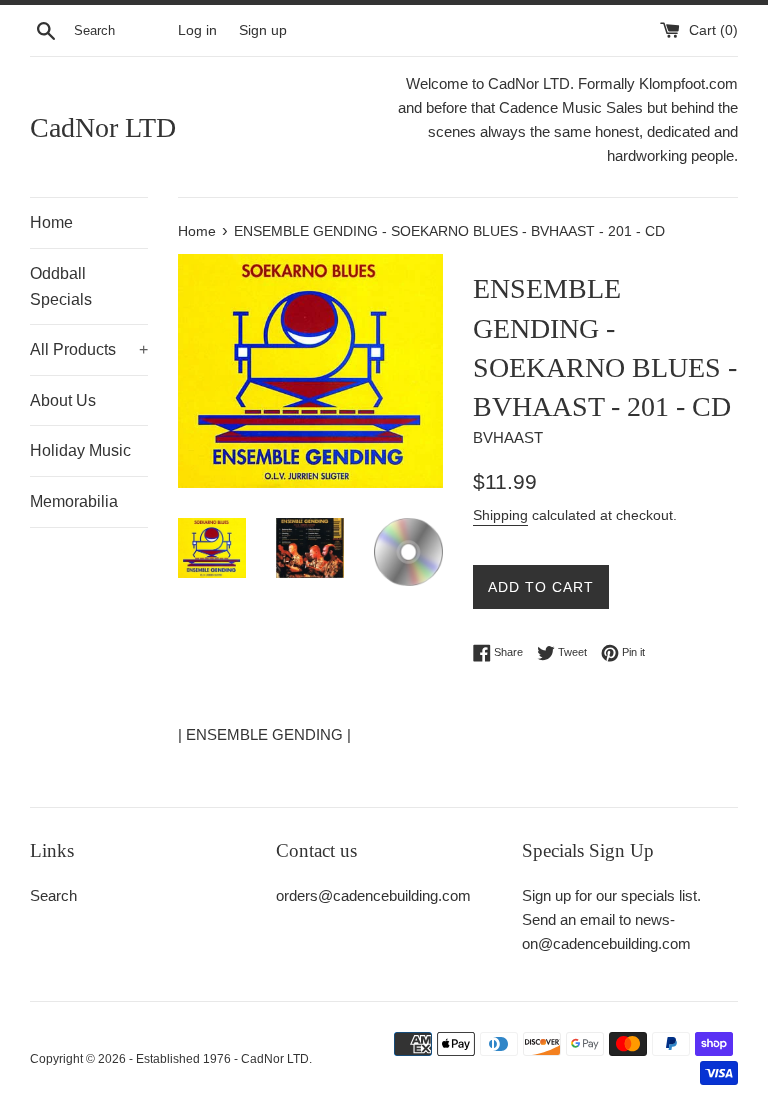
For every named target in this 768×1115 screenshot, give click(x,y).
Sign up (263, 30)
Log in (197, 30)
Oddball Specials (61, 286)
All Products (89, 349)
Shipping (500, 515)
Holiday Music (80, 450)
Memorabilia (74, 501)
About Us (63, 400)
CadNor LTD (103, 127)
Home (51, 222)
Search (53, 895)
